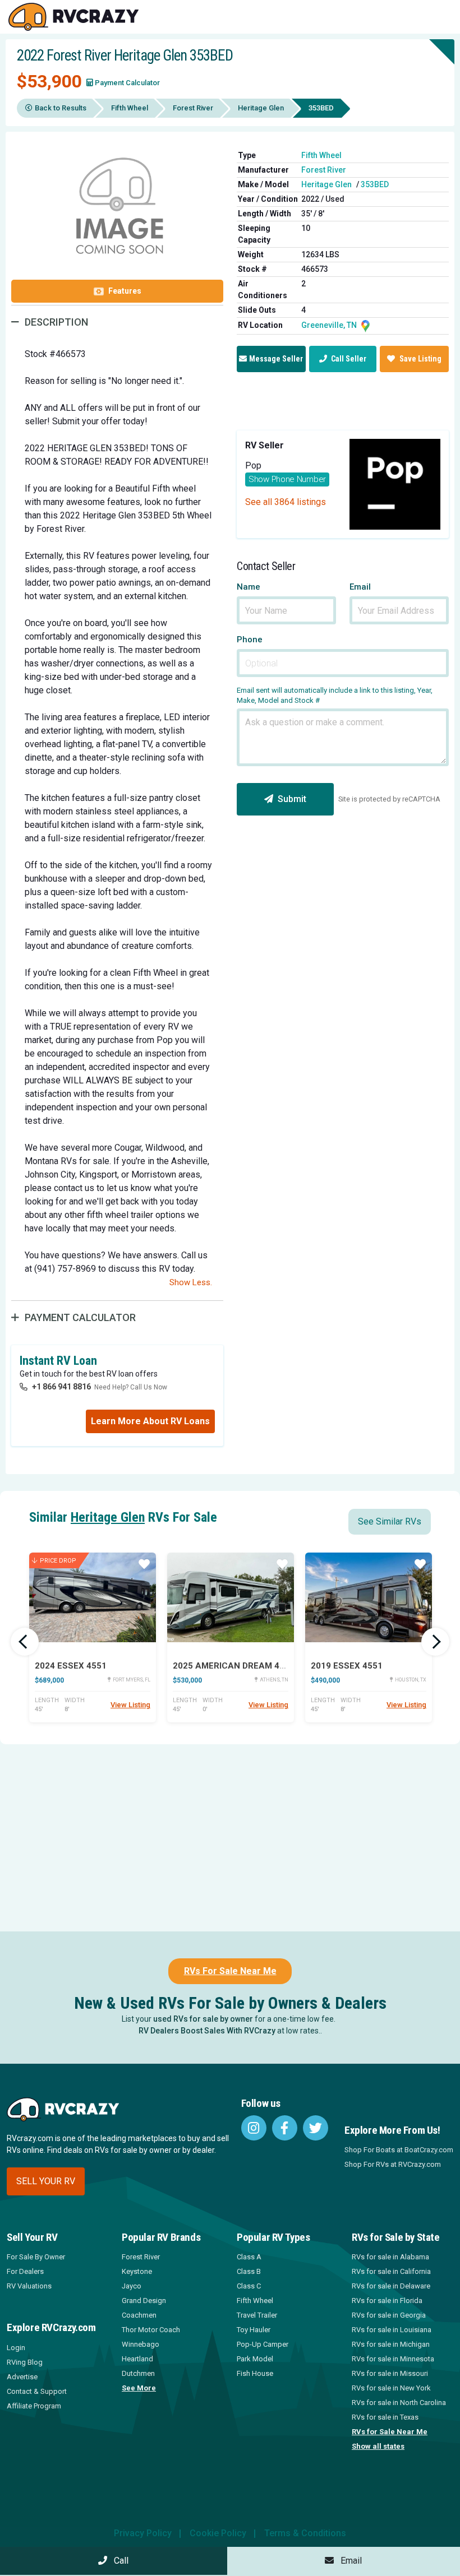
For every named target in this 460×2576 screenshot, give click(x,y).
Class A (249, 2257)
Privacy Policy (143, 2533)
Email (360, 587)
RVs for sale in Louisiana (392, 2330)
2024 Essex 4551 (71, 1666)
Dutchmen (138, 2373)
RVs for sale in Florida (387, 2301)
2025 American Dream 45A (232, 1666)
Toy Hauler (254, 2330)
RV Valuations (29, 2286)
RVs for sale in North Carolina (399, 2403)
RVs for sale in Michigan (391, 2344)
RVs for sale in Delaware (391, 2286)
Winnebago (141, 2344)
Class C (249, 2286)
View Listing (130, 1705)
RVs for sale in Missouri (390, 2373)
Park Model (255, 2359)
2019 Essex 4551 (347, 1666)
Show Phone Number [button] (287, 479)
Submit (292, 799)
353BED (375, 184)
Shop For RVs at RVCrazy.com (393, 2164)
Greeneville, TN (330, 325)
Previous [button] (25, 1642)
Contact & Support (37, 2391)
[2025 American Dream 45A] (231, 1597)
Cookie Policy (218, 2533)
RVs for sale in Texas (385, 2417)
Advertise (22, 2377)
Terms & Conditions (305, 2533)
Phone (250, 640)
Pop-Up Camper (263, 2344)
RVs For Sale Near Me (230, 1971)
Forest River (193, 108)
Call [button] (118, 2561)
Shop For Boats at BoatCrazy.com (399, 2150)
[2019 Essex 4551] (369, 1597)
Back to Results (61, 108)
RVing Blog (25, 2362)
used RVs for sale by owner (203, 2019)
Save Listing (420, 359)
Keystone (137, 2271)
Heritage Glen (261, 108)
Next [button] (435, 1642)
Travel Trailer (257, 2315)
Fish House (255, 2373)
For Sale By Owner (36, 2257)
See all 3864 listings (286, 502)
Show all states (378, 2446)
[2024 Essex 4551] (93, 1597)
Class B (249, 2271)
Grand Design (144, 2301)
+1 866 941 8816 (61, 1387)
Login (16, 2348)
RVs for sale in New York (391, 2388)
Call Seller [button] (348, 359)
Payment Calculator (127, 83)
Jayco (132, 2286)
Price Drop (58, 1561)
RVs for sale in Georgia (389, 2315)
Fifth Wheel (130, 108)
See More (139, 2388)
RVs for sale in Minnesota (393, 2359)
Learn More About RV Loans (150, 1421)
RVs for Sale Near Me (390, 2432)
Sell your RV (46, 2181)
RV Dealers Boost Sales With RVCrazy (207, 2031)
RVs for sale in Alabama (390, 2257)
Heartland (137, 2359)
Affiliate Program (34, 2406)
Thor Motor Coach (151, 2330)
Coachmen (139, 2315)
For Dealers (25, 2271)
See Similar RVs (390, 1521)
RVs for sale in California (391, 2271)
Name (249, 587)
